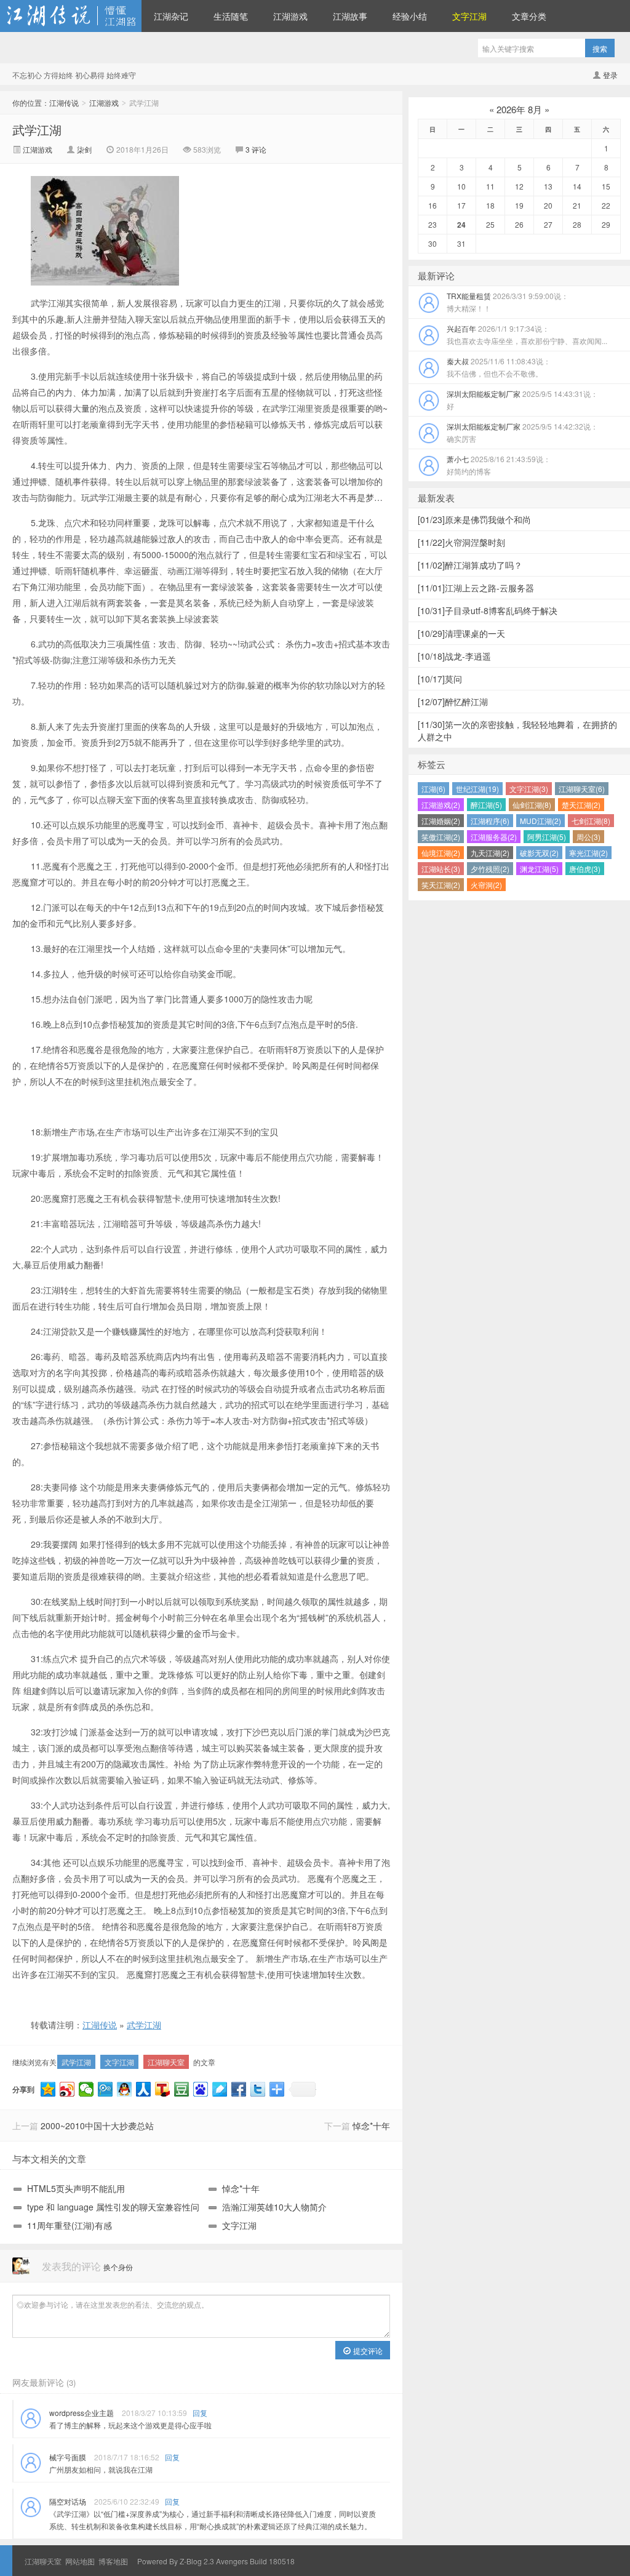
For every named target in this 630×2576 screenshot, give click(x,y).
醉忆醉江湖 (453, 702)
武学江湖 (37, 130)
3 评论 (256, 149)
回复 (200, 2413)
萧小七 (499, 465)
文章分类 (529, 16)
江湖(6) (433, 789)
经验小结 (410, 16)
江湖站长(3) (441, 869)
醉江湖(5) (486, 805)
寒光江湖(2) (588, 853)
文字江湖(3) (529, 789)
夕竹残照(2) (490, 869)
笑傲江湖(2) (441, 837)
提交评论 (367, 2350)
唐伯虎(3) (585, 869)
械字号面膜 (68, 2457)
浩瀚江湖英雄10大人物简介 (274, 2207)
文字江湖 (119, 2062)
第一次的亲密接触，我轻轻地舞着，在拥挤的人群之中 (517, 730)
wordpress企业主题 (82, 2413)
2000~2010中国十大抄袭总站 (97, 2126)
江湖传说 (71, 16)
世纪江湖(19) (477, 789)
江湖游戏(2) (441, 805)
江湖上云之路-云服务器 (476, 588)
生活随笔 (231, 16)
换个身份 (118, 2267)
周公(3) (588, 837)
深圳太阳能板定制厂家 (522, 400)
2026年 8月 (519, 109)
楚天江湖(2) (581, 805)
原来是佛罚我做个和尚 (474, 519)
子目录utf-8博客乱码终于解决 (488, 610)
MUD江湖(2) (540, 821)
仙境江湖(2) (441, 853)
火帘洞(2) (486, 885)
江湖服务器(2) (494, 837)
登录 (610, 75)
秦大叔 (499, 367)
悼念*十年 (371, 2126)
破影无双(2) (539, 853)
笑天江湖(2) (441, 885)
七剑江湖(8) (591, 821)
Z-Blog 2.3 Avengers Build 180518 (237, 2561)
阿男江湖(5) (547, 837)
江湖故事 (350, 16)
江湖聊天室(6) (582, 789)
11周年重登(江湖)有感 (70, 2225)
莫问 (440, 679)
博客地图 (113, 2561)
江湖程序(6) (490, 821)
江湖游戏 (290, 16)
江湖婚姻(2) (441, 821)
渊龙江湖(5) (539, 869)
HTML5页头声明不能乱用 (76, 2188)
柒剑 (85, 149)
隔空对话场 (68, 2501)
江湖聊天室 (166, 2062)
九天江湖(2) (490, 853)
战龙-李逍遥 (454, 656)
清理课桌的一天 (461, 633)
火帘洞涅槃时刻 (461, 542)
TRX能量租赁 (508, 302)
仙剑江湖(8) (532, 805)
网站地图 (80, 2561)
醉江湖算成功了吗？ (470, 565)
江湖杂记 (171, 16)
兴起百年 (527, 334)
